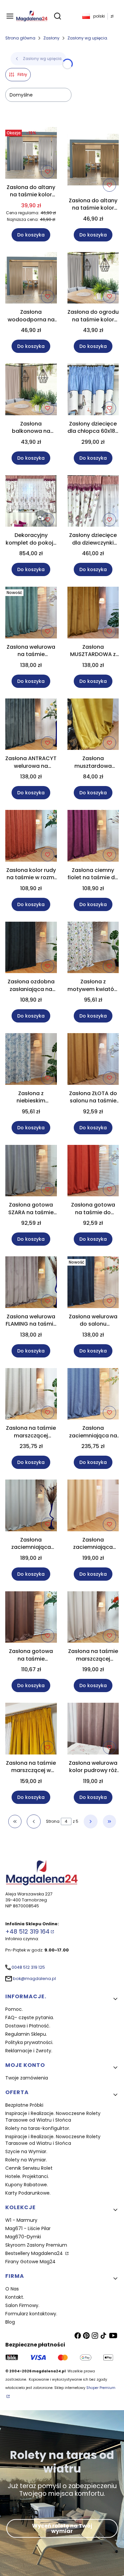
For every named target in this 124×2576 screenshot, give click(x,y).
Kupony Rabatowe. (27, 2185)
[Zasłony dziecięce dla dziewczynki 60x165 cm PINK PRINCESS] (93, 502)
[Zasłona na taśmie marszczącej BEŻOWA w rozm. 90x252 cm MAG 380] (31, 1395)
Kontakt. (15, 2297)
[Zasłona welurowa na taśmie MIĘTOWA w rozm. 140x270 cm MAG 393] (31, 614)
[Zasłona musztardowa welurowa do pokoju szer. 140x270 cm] (93, 726)
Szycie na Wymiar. (26, 2151)
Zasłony (51, 38)
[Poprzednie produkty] (34, 1821)
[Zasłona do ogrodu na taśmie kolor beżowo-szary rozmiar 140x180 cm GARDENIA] (93, 279)
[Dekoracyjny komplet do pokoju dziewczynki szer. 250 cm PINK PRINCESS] (31, 502)
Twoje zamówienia (27, 2078)
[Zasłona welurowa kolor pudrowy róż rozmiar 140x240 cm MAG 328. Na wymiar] (93, 1730)
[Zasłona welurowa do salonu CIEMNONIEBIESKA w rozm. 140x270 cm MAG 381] (93, 1283)
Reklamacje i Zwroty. (29, 2051)
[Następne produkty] (91, 1821)
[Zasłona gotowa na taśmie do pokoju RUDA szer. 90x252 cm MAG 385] (93, 1172)
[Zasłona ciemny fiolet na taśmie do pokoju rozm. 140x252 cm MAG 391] (93, 837)
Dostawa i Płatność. (28, 2026)
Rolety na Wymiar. (26, 2160)
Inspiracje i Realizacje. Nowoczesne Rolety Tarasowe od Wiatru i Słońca (53, 2117)
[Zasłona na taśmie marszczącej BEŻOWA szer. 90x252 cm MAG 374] (93, 1618)
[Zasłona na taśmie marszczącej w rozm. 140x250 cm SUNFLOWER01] (31, 1730)
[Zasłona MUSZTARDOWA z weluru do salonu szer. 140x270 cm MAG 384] (93, 614)
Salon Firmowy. (22, 2305)
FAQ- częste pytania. (30, 2017)
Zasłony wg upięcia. (88, 38)
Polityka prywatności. (29, 2042)
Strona (53, 1821)
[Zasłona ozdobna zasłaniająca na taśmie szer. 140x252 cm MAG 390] (31, 949)
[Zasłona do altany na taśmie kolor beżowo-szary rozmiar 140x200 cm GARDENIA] (31, 154)
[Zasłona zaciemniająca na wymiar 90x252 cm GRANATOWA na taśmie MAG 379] (93, 1395)
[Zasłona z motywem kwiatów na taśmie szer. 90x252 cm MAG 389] (93, 949)
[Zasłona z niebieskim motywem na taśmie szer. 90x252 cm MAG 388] (31, 1060)
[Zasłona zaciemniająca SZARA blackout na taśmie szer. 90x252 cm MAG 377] (31, 1507)
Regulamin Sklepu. (26, 2034)
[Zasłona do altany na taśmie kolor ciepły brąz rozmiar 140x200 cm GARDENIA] (93, 161)
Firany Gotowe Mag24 (30, 2262)
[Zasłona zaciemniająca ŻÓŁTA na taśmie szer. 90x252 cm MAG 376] (93, 1507)
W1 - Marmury (21, 2220)
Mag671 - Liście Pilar (28, 2228)
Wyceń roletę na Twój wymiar (62, 2528)
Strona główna (20, 38)
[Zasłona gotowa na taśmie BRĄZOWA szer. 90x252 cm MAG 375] (31, 1618)
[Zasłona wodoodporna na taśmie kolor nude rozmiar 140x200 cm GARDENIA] (31, 279)
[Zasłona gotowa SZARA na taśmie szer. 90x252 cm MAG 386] (31, 1172)
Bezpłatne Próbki (24, 2105)
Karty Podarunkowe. (28, 2193)
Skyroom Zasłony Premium (36, 2245)
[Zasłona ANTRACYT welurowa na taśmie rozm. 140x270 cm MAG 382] (31, 726)
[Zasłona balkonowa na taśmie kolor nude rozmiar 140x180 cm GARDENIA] (31, 391)
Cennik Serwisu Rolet (29, 2168)
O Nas (12, 2289)
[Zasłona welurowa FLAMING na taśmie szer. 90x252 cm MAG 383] (31, 1283)
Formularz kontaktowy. (31, 2314)
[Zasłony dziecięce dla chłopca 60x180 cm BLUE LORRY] (93, 391)
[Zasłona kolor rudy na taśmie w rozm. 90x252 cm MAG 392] (31, 837)
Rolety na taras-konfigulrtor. (38, 2128)
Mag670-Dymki (23, 2237)
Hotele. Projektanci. (27, 2176)
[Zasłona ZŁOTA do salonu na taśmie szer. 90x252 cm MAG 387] (93, 1060)
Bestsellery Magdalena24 (35, 2253)
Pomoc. (14, 2009)
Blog (10, 2322)
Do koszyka (31, 235)
